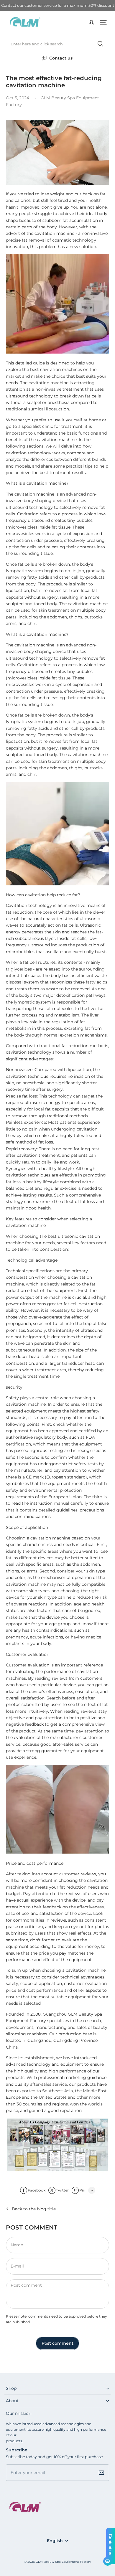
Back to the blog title (34, 2209)
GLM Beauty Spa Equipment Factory (63, 2562)
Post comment (57, 2343)
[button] (103, 23)
